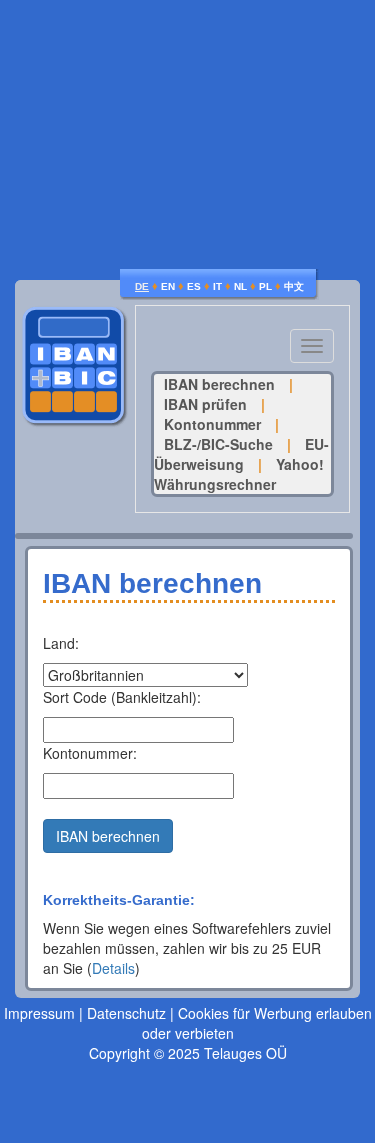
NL (240, 286)
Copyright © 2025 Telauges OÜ (188, 1053)
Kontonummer (212, 424)
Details (113, 968)
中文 (294, 286)
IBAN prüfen (205, 404)
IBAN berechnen (219, 384)
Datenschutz (126, 1013)
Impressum (39, 1013)
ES (194, 286)
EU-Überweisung (241, 454)
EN (168, 286)
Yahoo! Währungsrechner (239, 474)
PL (265, 286)
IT (217, 286)
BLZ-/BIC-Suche (218, 444)
